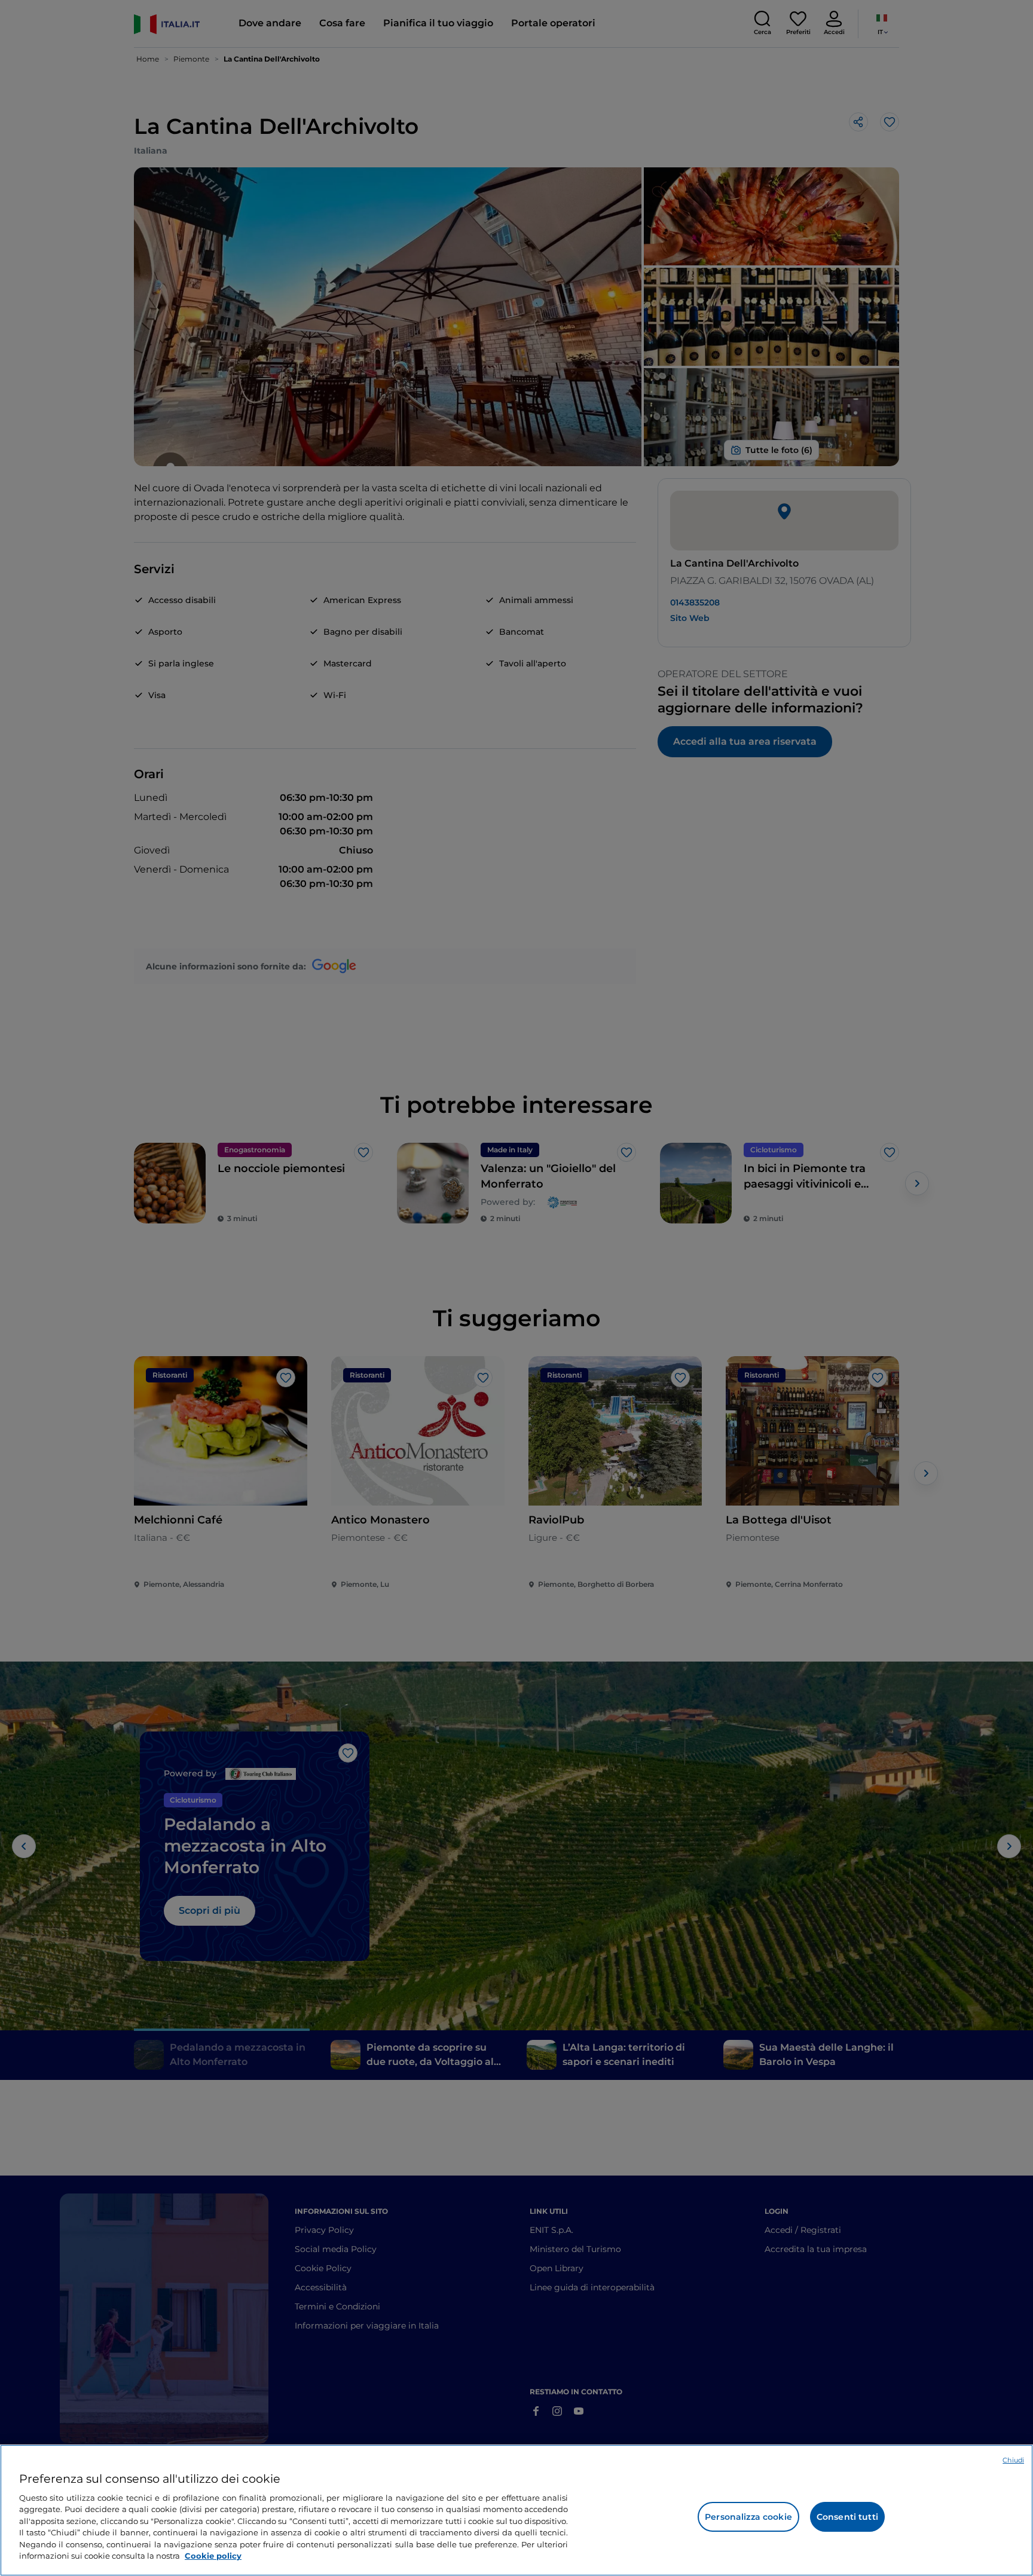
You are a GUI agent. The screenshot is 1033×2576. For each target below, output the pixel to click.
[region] (516, 2510)
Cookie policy (213, 2556)
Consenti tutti (847, 2517)
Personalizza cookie (748, 2517)
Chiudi (1013, 2460)
